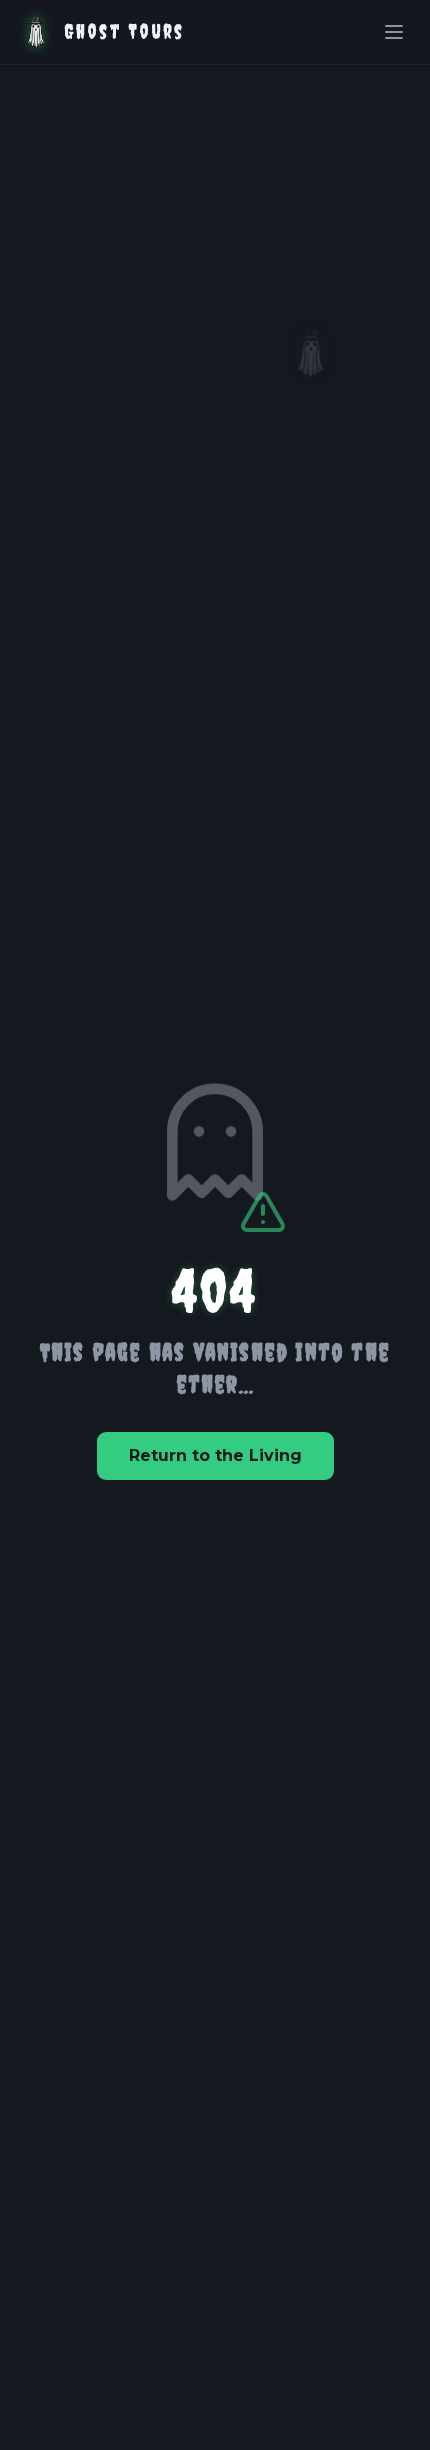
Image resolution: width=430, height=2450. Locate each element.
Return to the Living (215, 1455)
